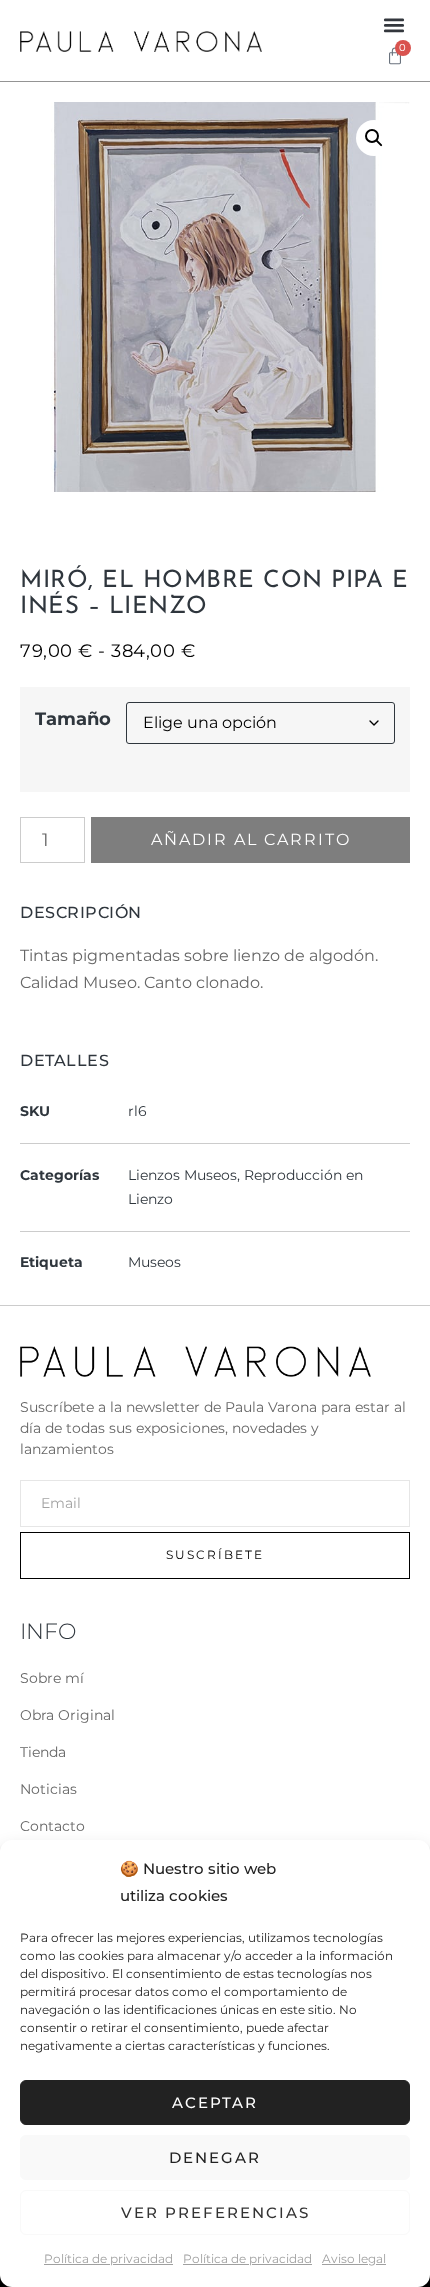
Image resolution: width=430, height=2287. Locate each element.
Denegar (215, 2157)
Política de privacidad (108, 2258)
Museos (154, 1262)
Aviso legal (354, 2258)
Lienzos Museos (182, 1175)
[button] (393, 24)
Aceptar (215, 2102)
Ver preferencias (215, 2212)
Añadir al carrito (251, 839)
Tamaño (73, 719)
